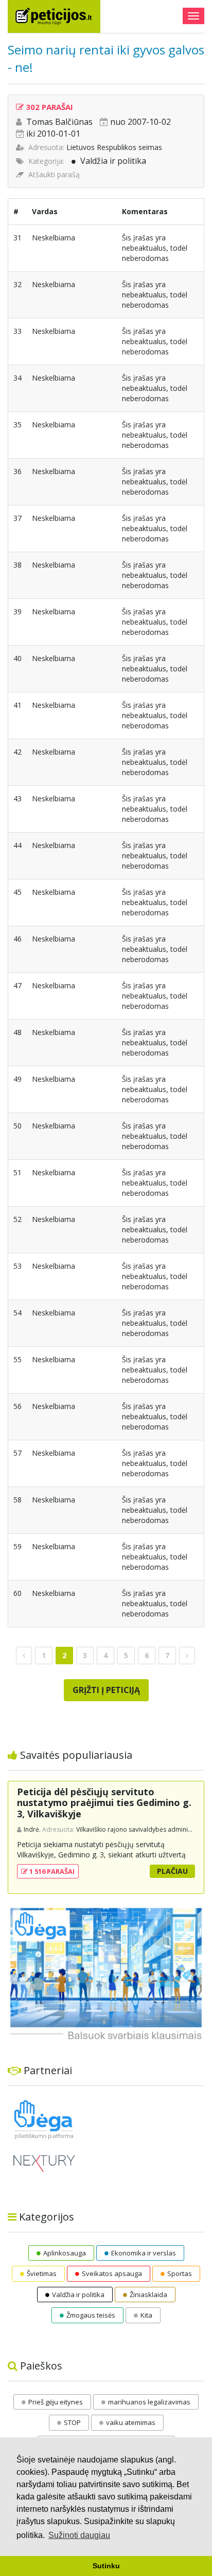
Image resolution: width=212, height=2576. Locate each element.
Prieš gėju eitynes (56, 2402)
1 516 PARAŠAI (51, 1871)
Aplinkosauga (65, 2253)
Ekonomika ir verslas (144, 2253)
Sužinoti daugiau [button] (79, 2535)
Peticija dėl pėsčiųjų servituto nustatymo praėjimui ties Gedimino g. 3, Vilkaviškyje (104, 1803)
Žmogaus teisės (91, 2315)
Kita (146, 2315)
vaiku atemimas (131, 2422)
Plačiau (172, 1871)
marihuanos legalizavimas (149, 2402)
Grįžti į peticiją (106, 1690)
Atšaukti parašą (54, 174)
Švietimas (42, 2273)
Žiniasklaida (148, 2295)
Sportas (180, 2273)
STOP (72, 2422)
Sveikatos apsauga (112, 2273)
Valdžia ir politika (113, 161)
